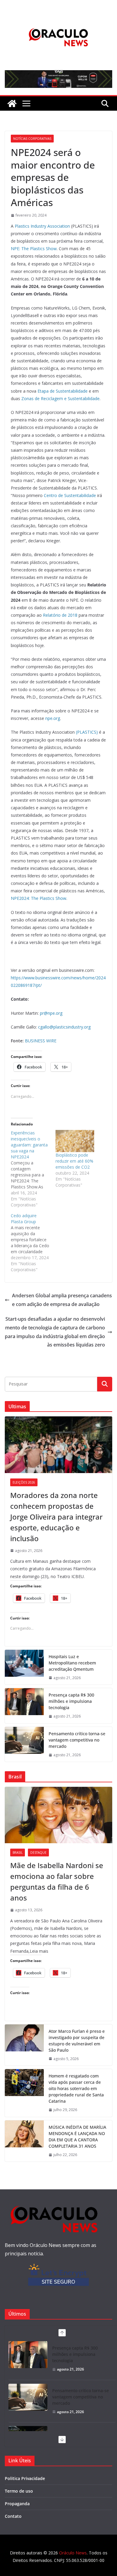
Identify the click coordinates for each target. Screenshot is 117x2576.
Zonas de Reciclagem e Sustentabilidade (60, 398)
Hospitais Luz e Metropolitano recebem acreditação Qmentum (72, 1663)
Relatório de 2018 (60, 615)
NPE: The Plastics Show (34, 249)
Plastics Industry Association (42, 226)
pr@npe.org (51, 1013)
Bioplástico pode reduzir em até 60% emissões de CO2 (74, 1161)
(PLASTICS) (87, 732)
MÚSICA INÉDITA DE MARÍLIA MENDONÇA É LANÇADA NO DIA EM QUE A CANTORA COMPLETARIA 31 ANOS (77, 2137)
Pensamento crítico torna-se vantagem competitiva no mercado (77, 1740)
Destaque (38, 1853)
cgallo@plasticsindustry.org (64, 1027)
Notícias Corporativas (32, 139)
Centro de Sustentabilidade (70, 495)
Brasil (18, 1853)
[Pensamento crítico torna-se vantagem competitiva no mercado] (24, 1744)
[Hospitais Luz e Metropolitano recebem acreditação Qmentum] (24, 1667)
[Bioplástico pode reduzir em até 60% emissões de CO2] (75, 1141)
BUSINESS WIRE (41, 1041)
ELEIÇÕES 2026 (24, 1482)
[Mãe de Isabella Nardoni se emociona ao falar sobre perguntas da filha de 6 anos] (58, 1815)
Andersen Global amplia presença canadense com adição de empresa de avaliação (62, 1300)
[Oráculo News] (12, 103)
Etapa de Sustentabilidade (63, 391)
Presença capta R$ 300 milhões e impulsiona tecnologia (71, 1701)
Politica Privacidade (25, 2478)
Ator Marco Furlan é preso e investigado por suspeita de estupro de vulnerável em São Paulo (77, 2041)
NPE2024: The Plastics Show (39, 898)
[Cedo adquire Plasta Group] (33, 1243)
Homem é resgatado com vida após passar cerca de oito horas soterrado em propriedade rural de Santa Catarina (76, 2088)
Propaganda (17, 2504)
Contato (13, 2516)
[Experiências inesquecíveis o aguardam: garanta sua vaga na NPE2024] (33, 1169)
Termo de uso (19, 2491)
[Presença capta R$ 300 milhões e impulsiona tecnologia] (24, 1706)
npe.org (53, 718)
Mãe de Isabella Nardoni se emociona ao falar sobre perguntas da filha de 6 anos (57, 1881)
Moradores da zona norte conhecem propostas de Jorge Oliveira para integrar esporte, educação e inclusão (56, 1517)
